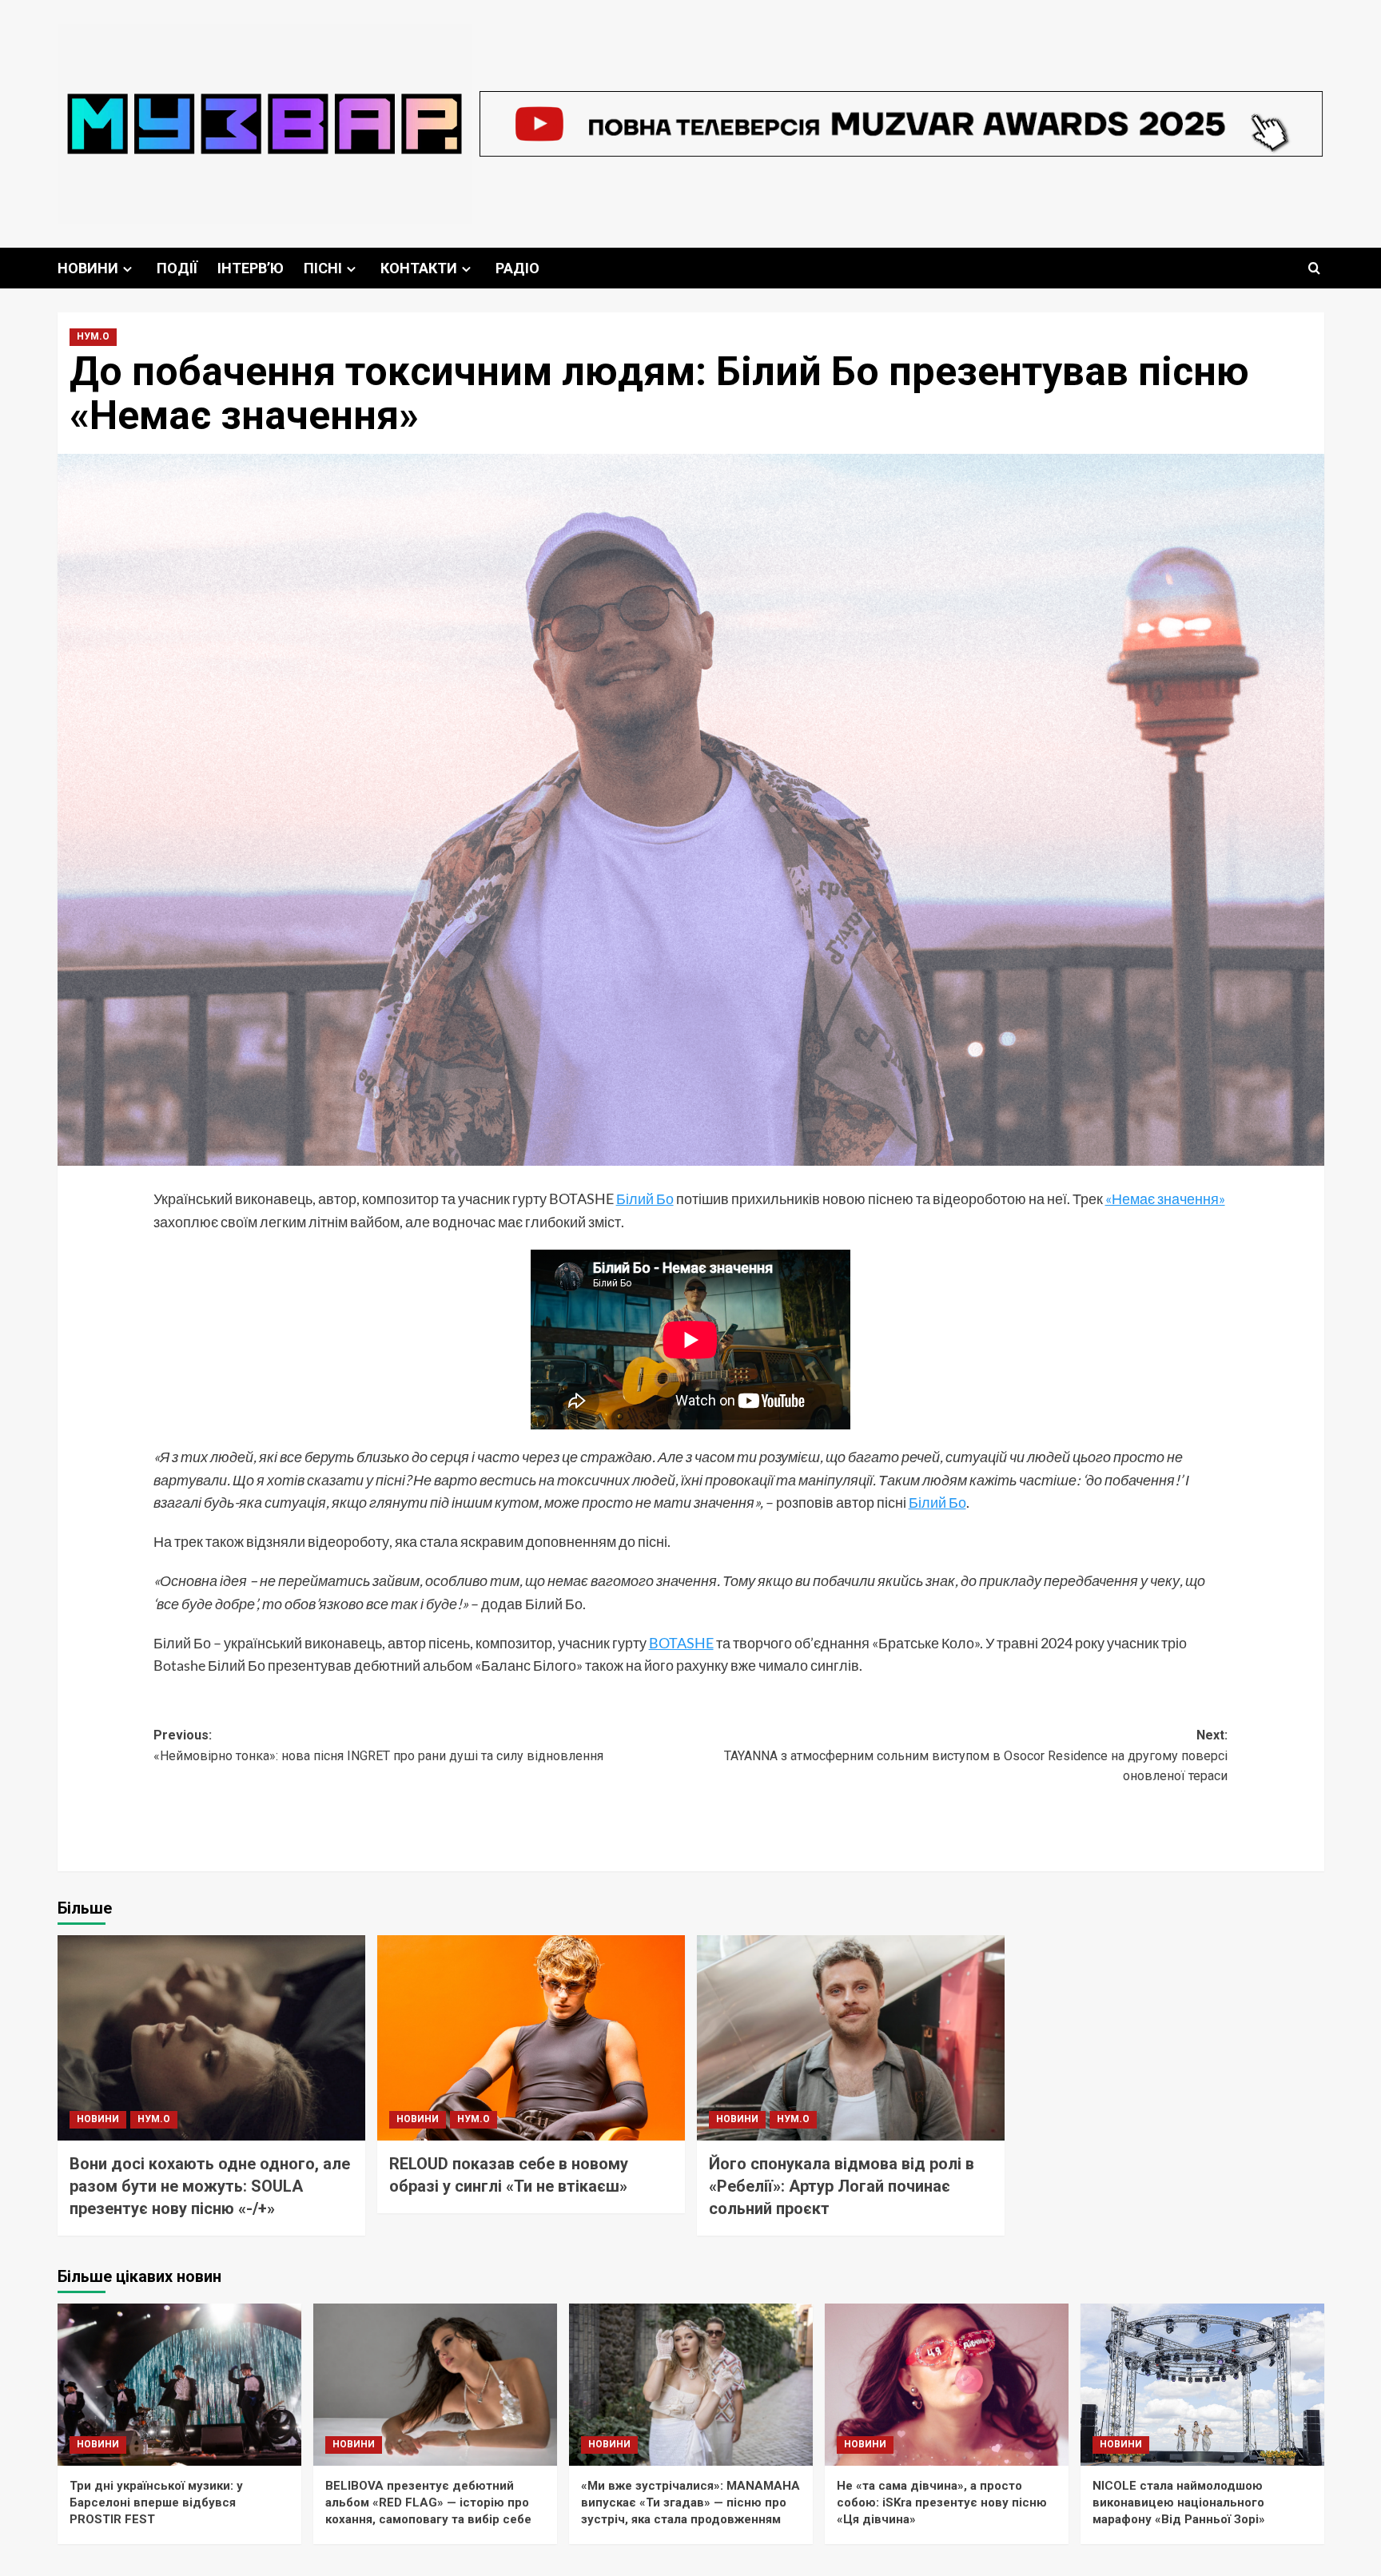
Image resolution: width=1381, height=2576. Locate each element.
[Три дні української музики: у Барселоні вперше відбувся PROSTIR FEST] (179, 2385)
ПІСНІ (323, 268)
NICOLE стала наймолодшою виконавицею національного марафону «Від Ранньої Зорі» (1179, 2502)
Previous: (378, 1745)
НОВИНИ (88, 268)
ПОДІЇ (177, 268)
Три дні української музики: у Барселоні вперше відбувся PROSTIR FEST (156, 2502)
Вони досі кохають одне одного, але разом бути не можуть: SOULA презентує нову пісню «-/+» (210, 2186)
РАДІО (517, 268)
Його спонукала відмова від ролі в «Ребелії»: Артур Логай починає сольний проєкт (842, 2186)
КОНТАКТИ (419, 268)
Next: (976, 1755)
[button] (1314, 268)
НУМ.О (93, 336)
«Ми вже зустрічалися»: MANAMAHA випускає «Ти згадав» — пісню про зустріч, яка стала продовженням (690, 2502)
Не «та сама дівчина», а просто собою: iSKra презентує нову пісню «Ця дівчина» (942, 2502)
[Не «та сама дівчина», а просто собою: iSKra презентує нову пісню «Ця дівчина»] (947, 2385)
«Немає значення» (1165, 1199)
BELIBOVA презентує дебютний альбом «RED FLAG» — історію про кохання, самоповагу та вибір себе (428, 2502)
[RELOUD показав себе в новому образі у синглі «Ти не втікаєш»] (531, 2038)
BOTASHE (681, 1643)
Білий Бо (645, 1199)
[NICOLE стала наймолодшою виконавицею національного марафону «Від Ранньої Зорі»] (1202, 2385)
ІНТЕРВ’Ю (251, 268)
